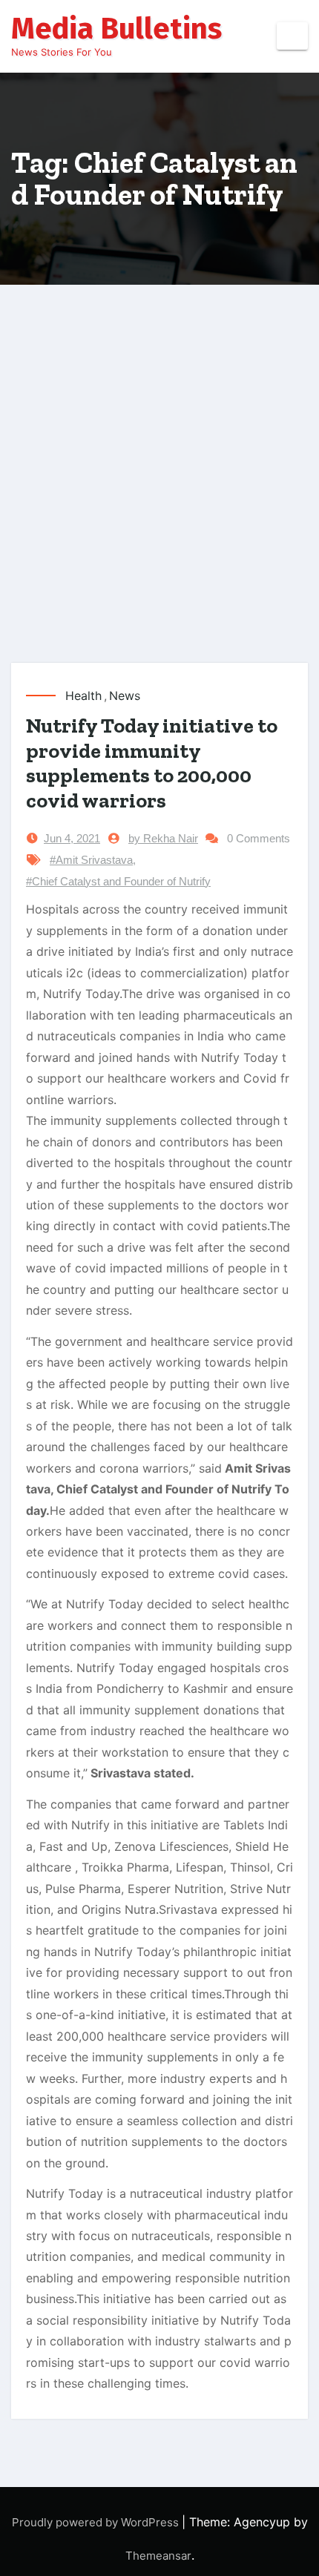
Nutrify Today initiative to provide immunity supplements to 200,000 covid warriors (152, 763)
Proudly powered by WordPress (97, 2522)
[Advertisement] (159, 496)
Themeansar (158, 2556)
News (125, 696)
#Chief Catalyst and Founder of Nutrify (118, 881)
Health (83, 696)
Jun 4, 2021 (72, 838)
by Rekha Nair (163, 838)
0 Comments (259, 838)
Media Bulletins (116, 29)
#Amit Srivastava (91, 860)
